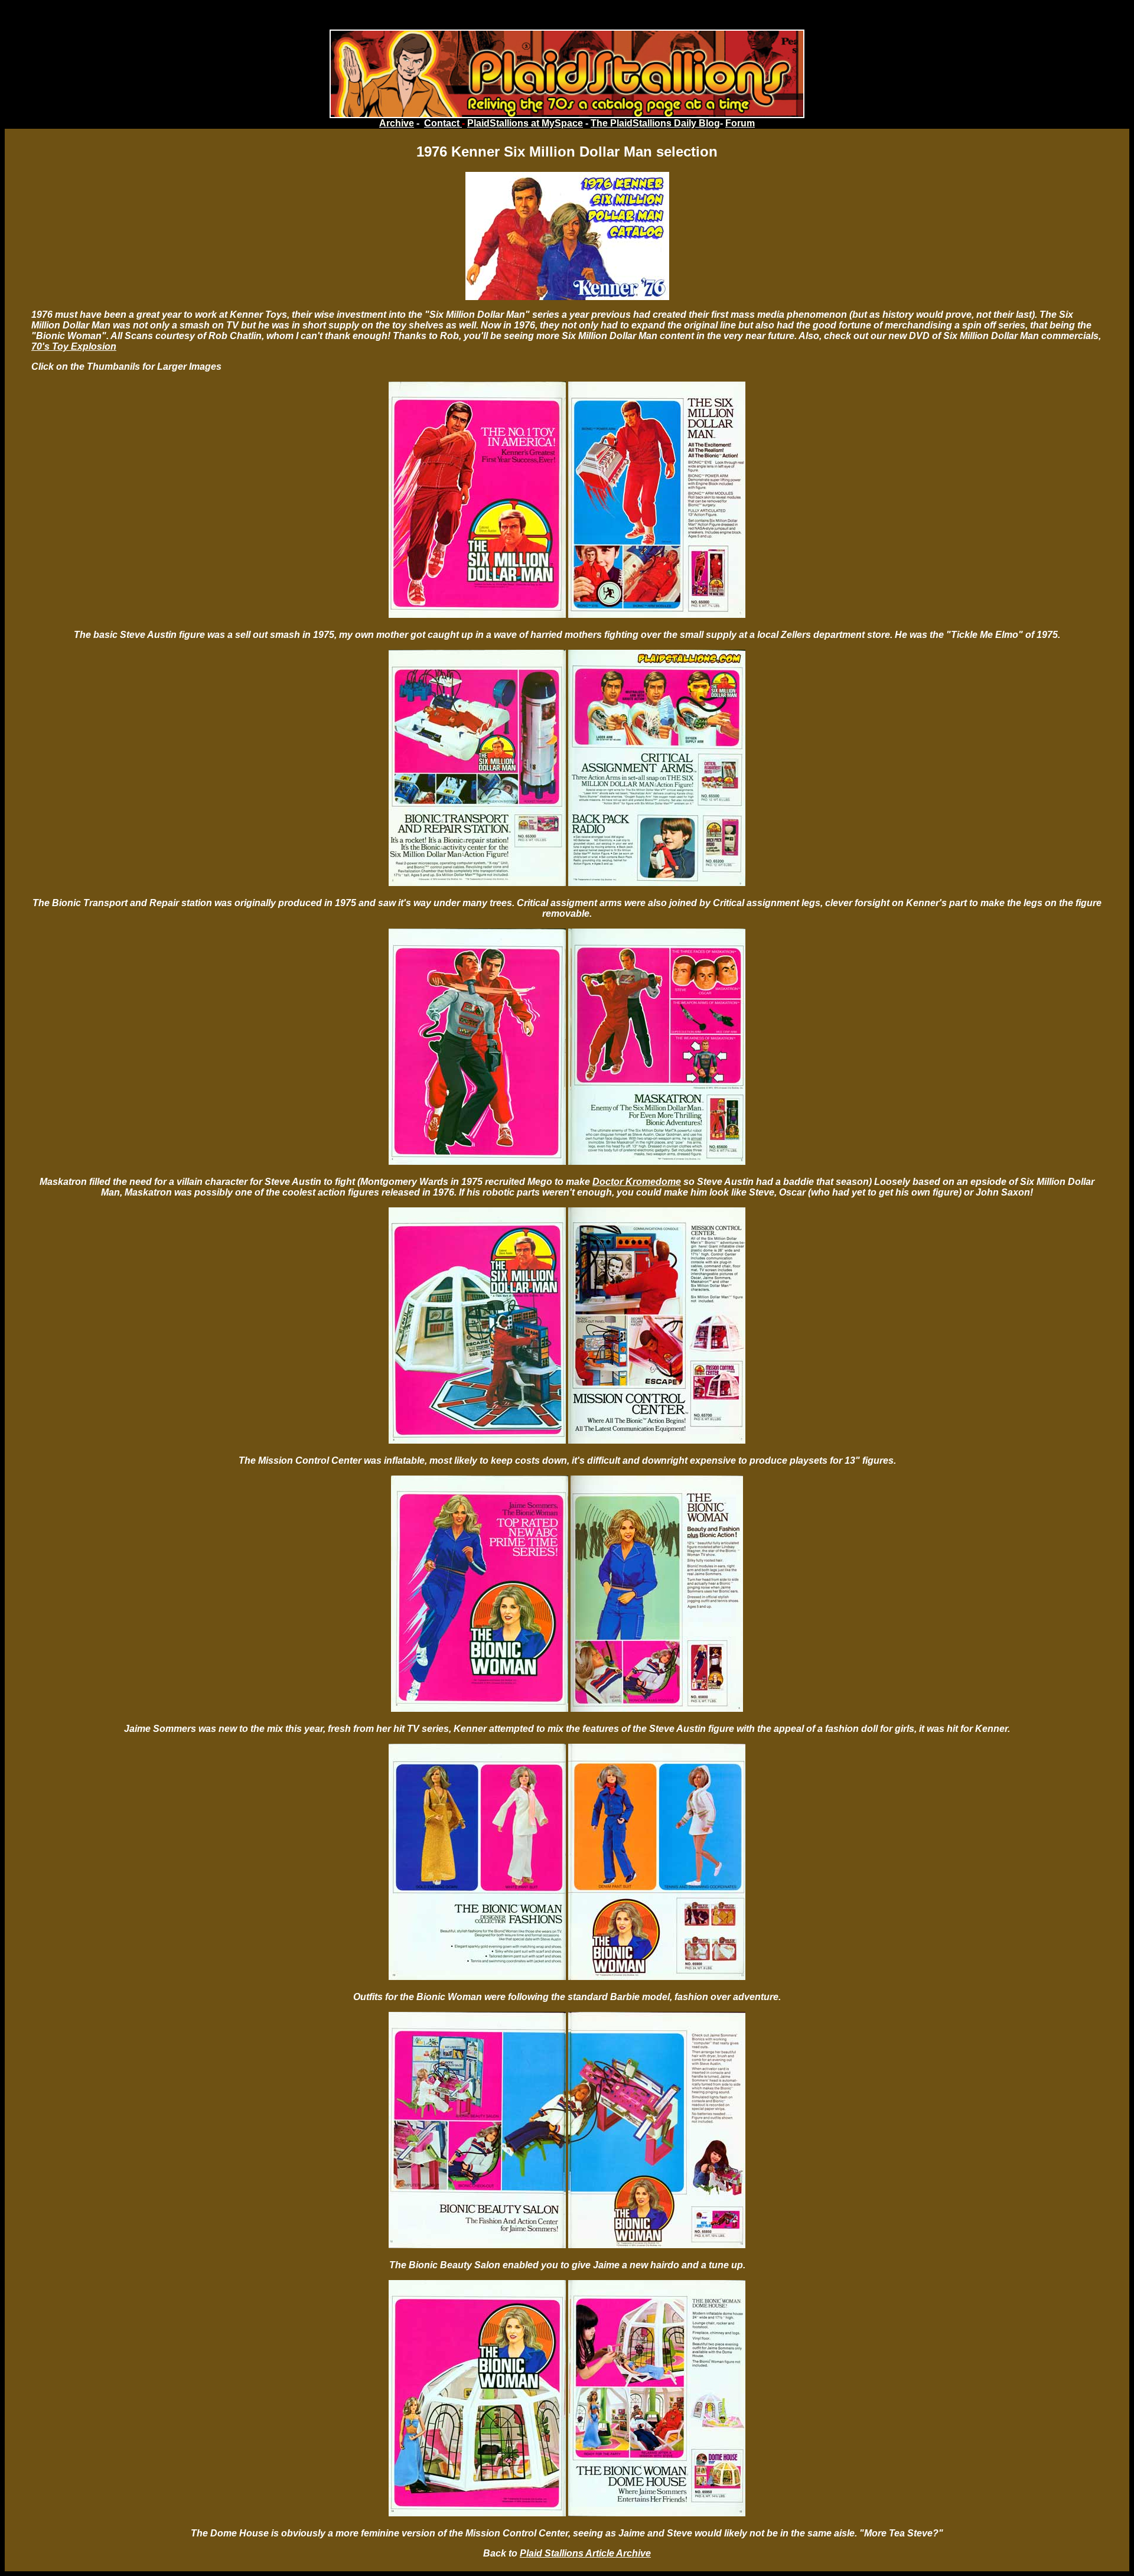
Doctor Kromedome (637, 1182)
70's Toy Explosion (74, 346)
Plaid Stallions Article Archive (585, 2553)
